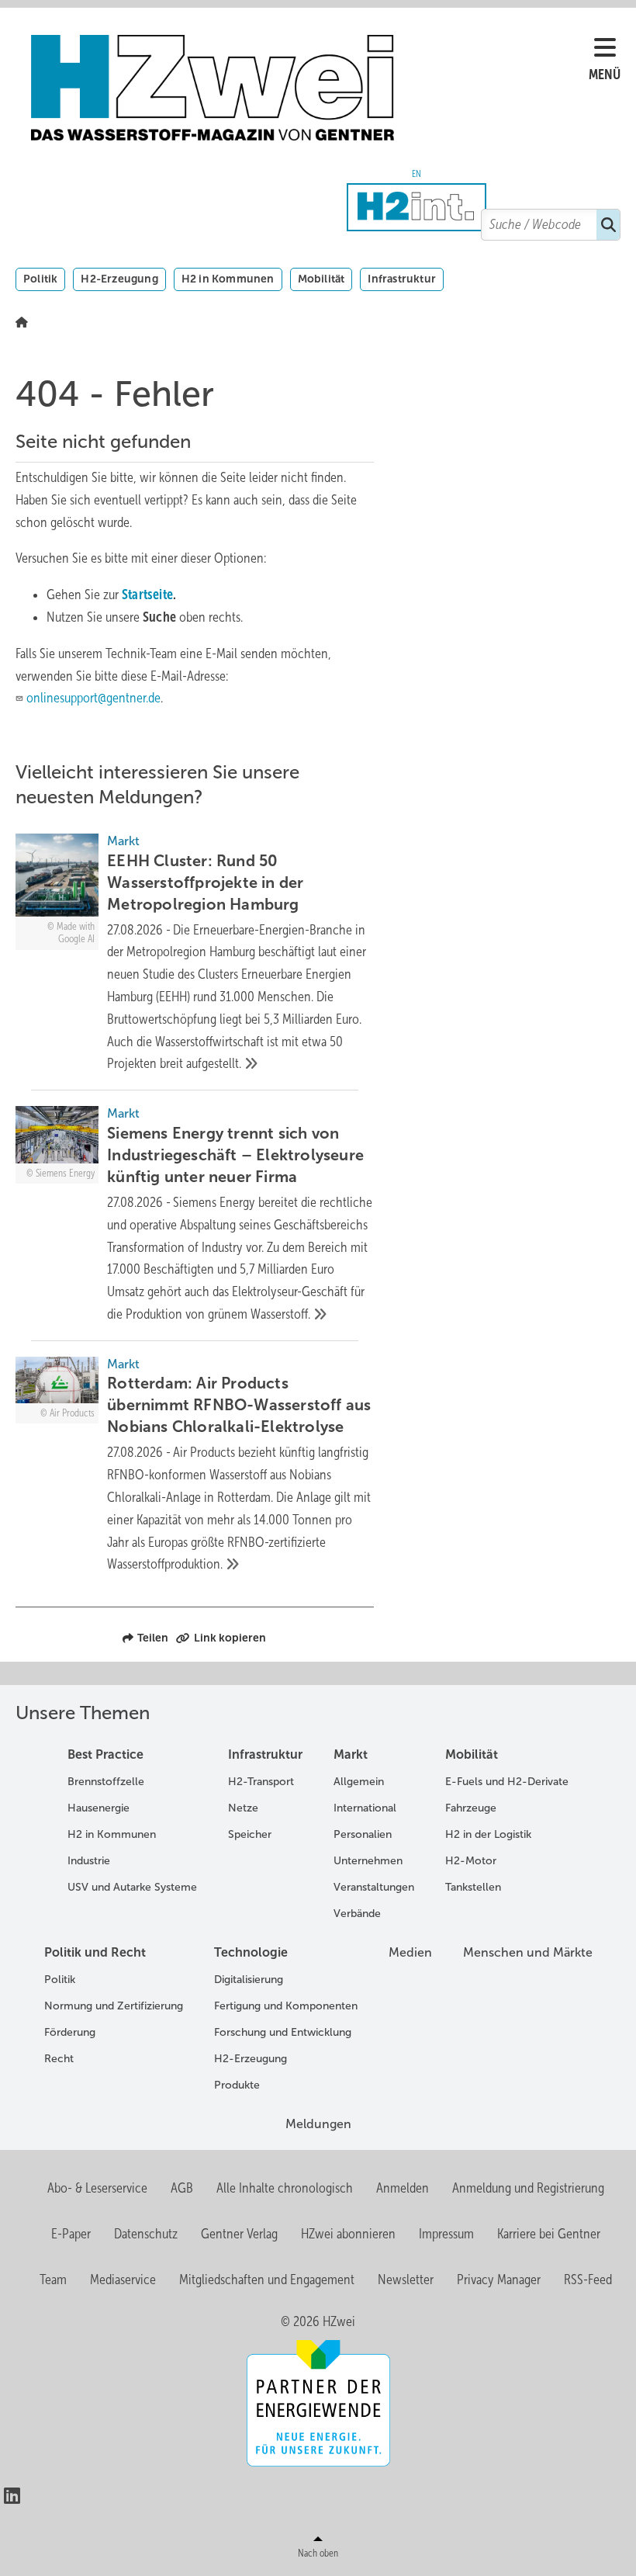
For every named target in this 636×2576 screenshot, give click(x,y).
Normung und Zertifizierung (114, 2006)
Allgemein (359, 1782)
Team (53, 2280)
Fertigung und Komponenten (286, 2006)
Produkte (237, 2085)
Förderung (70, 2032)
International (365, 1808)
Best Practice (105, 1754)
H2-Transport (261, 1782)
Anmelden (403, 2188)
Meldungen (318, 2124)
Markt (351, 1754)
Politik (40, 279)
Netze (243, 1808)
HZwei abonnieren (348, 2234)
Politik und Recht (95, 1952)
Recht (59, 2059)
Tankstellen (473, 1887)
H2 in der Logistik (488, 1834)
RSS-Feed (588, 2280)
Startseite (147, 595)
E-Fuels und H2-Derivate (507, 1782)
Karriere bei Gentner (549, 2234)
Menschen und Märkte (528, 1952)
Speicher (250, 1834)
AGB (182, 2188)
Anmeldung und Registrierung (528, 2188)
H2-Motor (471, 1861)
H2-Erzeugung (119, 279)
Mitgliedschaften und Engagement (267, 2280)
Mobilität (321, 279)
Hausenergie (99, 1808)
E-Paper (71, 2234)
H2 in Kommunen (228, 279)
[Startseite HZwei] (310, 88)
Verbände (357, 1914)
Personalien (363, 1834)
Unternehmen (368, 1861)
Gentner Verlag (239, 2234)
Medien (410, 1952)
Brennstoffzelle (106, 1782)
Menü (605, 75)
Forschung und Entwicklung (283, 2032)
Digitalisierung (249, 1980)
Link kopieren (230, 1638)
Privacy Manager (499, 2280)
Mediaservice (123, 2280)
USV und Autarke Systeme (132, 1887)
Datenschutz (146, 2234)
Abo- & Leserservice (97, 2188)
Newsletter (406, 2280)
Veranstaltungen (374, 1887)
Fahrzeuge (471, 1808)
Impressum (446, 2234)
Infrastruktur (402, 279)
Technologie (251, 1952)
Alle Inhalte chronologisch (285, 2188)
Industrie (89, 1861)
